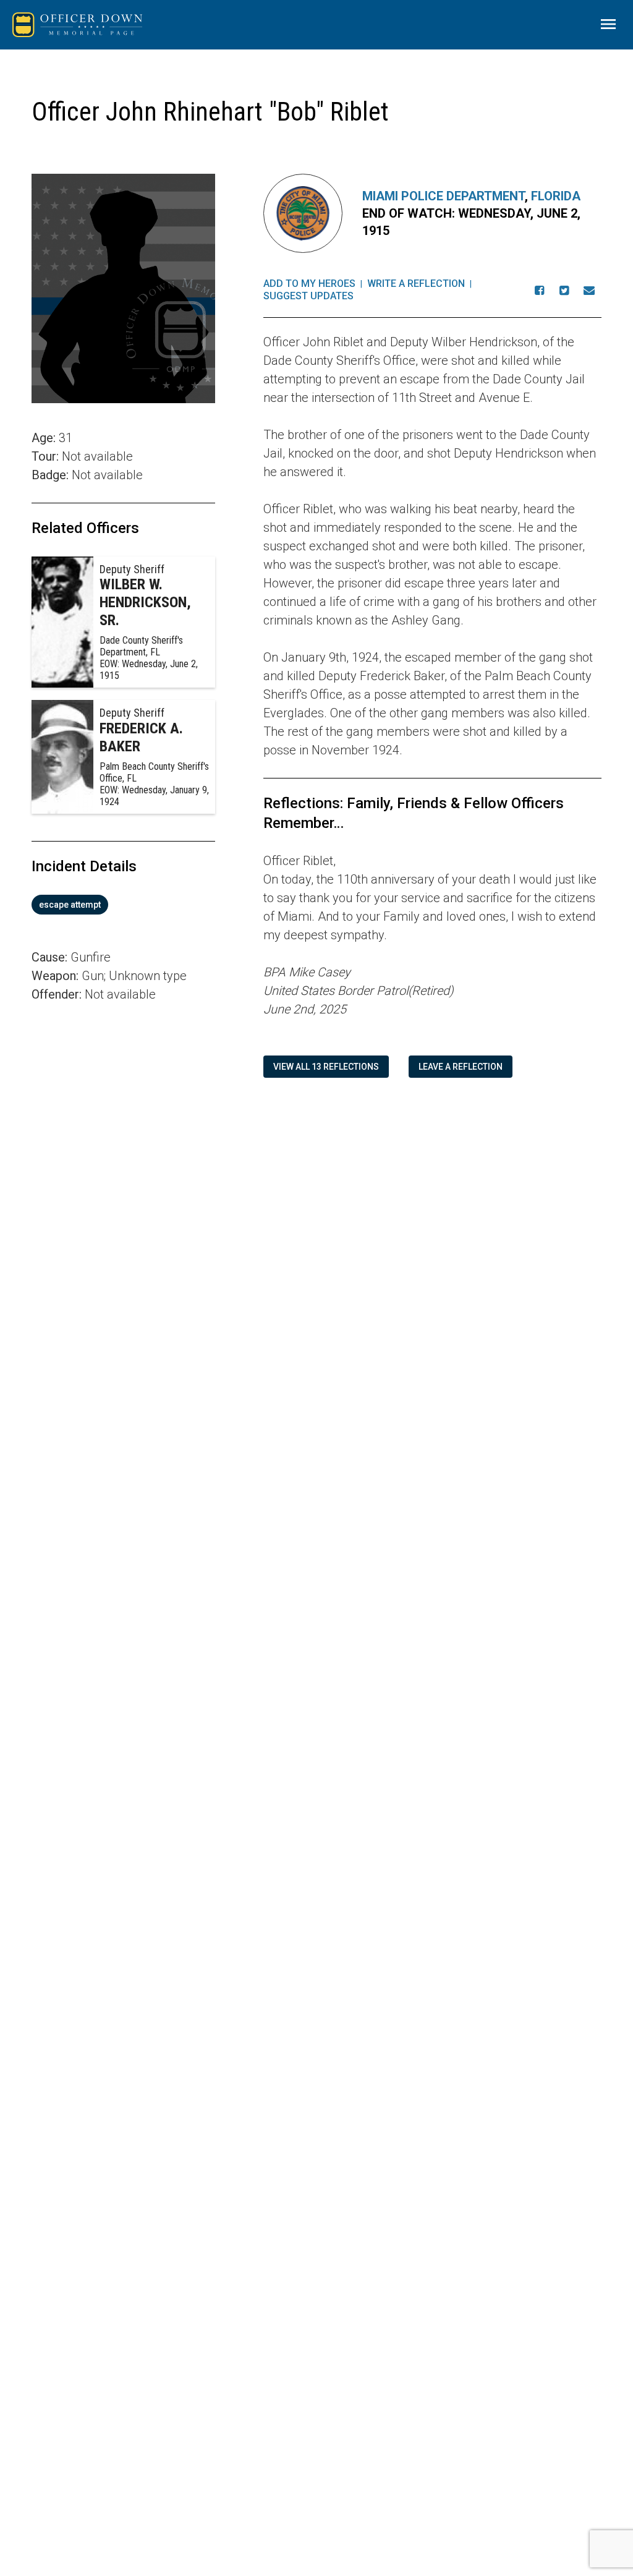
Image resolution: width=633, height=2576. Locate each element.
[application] (123, 1177)
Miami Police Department (444, 196)
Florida (556, 196)
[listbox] (123, 905)
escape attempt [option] (70, 905)
